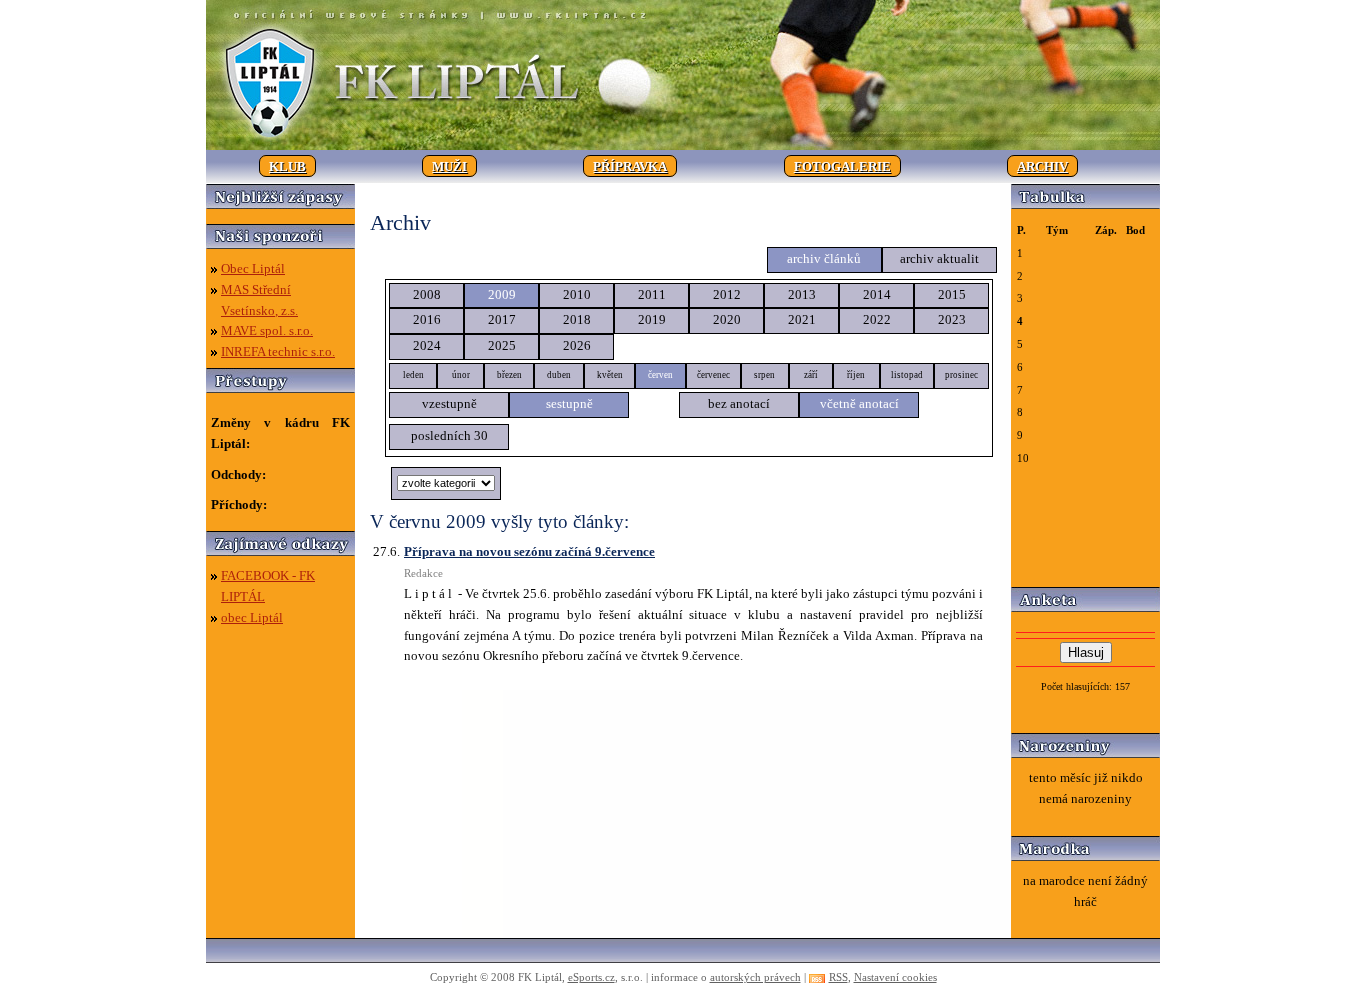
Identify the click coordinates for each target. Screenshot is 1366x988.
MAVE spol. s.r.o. (267, 330)
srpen (764, 375)
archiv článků (824, 258)
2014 (877, 294)
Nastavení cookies (895, 977)
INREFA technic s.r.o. (278, 351)
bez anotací (739, 403)
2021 (802, 319)
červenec (713, 375)
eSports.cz (591, 977)
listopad (907, 375)
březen (509, 375)
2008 (427, 294)
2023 (952, 319)
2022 (877, 319)
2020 (727, 319)
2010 (577, 294)
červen (660, 375)
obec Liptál (252, 617)
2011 (652, 294)
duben (559, 375)
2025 (502, 345)
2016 (427, 319)
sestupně (569, 403)
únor (461, 375)
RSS (838, 977)
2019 (652, 319)
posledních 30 (449, 435)
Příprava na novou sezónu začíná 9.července (529, 551)
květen (610, 375)
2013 (802, 294)
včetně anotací (859, 403)
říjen (856, 375)
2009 (502, 294)
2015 (952, 294)
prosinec (961, 375)
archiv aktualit (939, 258)
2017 (502, 319)
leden (413, 375)
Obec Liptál (253, 268)
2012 (727, 294)
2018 (577, 319)
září (811, 375)
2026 (577, 345)
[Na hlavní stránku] (683, 145)
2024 (427, 345)
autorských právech (755, 977)
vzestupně (449, 403)
